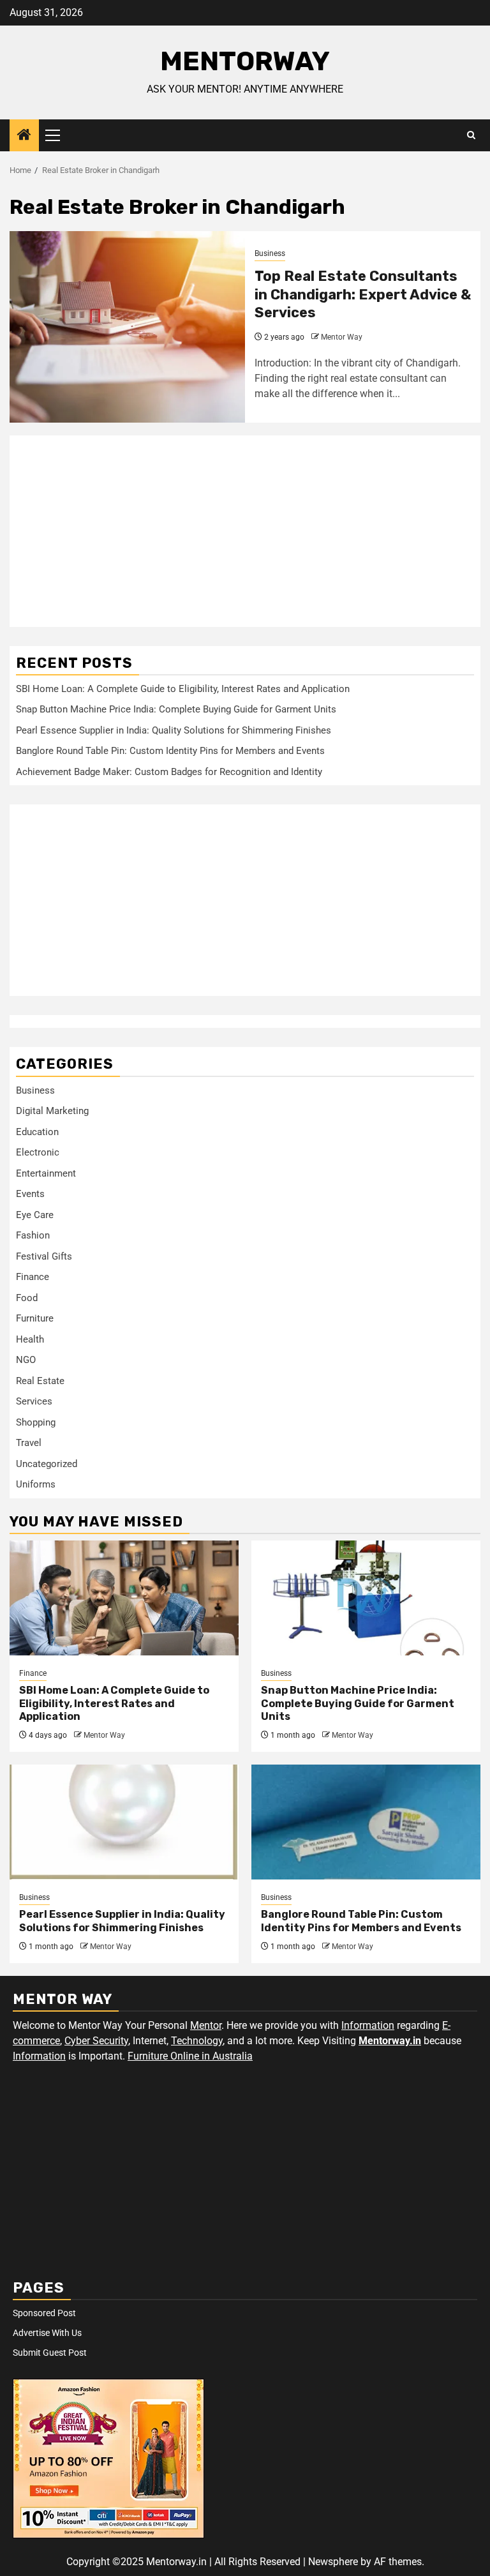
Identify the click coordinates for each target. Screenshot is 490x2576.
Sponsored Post (44, 2313)
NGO (26, 1360)
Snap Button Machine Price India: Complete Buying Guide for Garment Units (176, 709)
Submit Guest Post (50, 2353)
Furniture (35, 1318)
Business (270, 253)
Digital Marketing (52, 1111)
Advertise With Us (47, 2333)
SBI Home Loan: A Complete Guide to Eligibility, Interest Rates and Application (183, 689)
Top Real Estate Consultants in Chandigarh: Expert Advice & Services (363, 294)
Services (34, 1401)
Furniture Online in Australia (190, 2056)
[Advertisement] (245, 531)
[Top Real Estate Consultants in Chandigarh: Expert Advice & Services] (127, 327)
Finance (33, 1277)
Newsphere (333, 2562)
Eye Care (35, 1215)
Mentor (206, 2025)
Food (27, 1298)
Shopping (36, 1422)
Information (368, 2025)
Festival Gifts (44, 1256)
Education (37, 1132)
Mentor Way (342, 337)
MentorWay (245, 61)
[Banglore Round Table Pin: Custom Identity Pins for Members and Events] (366, 1822)
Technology (197, 2041)
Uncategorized (47, 1464)
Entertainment (46, 1173)
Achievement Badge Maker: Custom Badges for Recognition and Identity (169, 772)
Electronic (38, 1152)
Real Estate (40, 1381)
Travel (29, 1443)
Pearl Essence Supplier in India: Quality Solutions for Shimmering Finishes (174, 730)
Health (30, 1339)
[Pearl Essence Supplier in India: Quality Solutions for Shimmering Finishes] (124, 1822)
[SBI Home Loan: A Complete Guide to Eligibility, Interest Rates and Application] (124, 1598)
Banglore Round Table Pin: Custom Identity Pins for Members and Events (170, 751)
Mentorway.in (390, 2041)
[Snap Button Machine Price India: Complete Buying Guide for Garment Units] (366, 1598)
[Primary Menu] (58, 135)
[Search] (471, 135)
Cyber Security (96, 2041)
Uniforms (36, 1484)
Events (30, 1194)
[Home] (24, 136)
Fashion (33, 1235)
